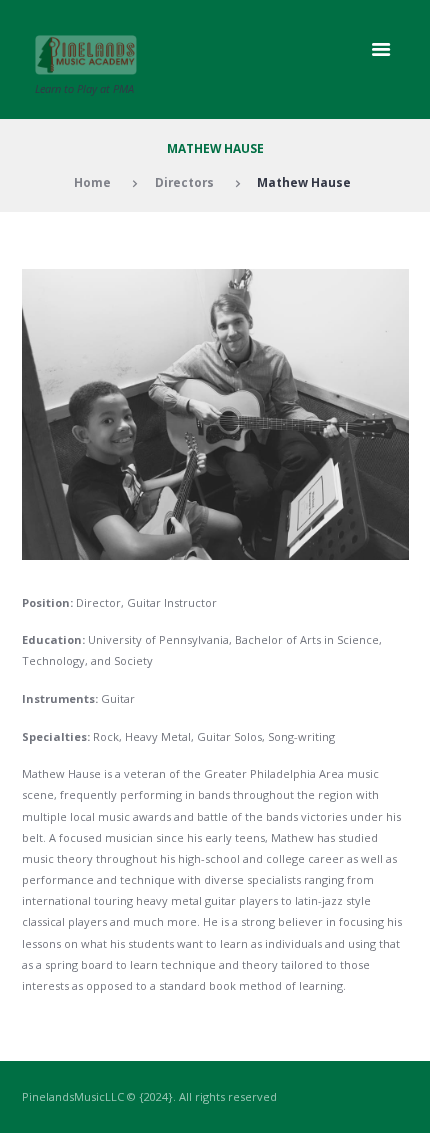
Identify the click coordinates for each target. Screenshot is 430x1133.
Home (92, 182)
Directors (184, 182)
